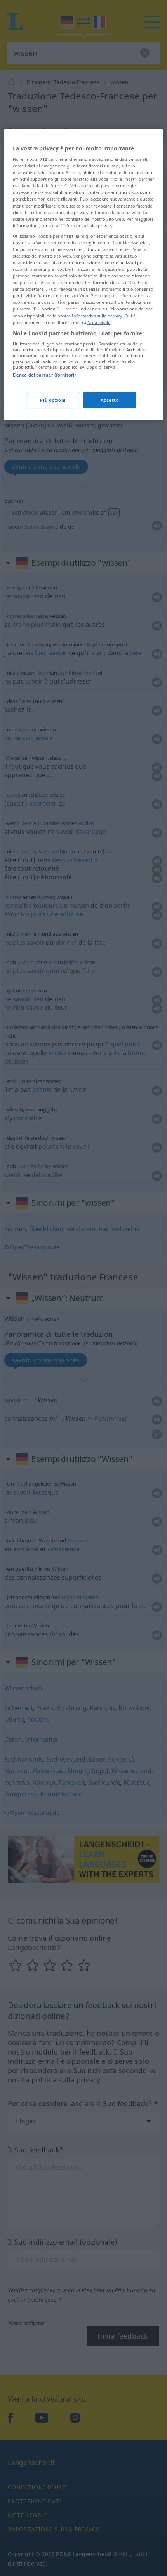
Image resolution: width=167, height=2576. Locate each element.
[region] (84, 274)
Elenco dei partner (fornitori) (44, 375)
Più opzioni (53, 400)
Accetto (110, 400)
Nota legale (99, 322)
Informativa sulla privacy (97, 315)
